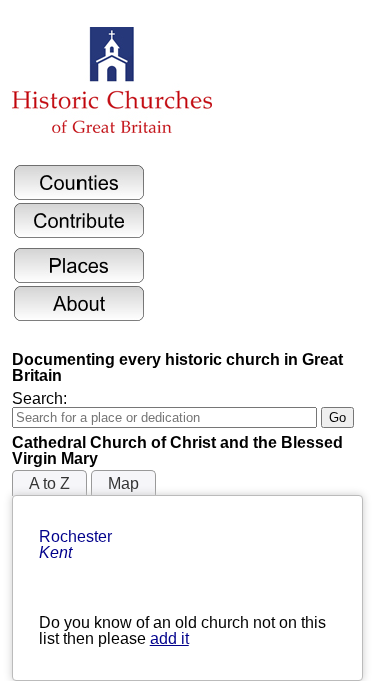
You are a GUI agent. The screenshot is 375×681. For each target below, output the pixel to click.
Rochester (77, 544)
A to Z (49, 483)
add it (169, 638)
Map (123, 483)
